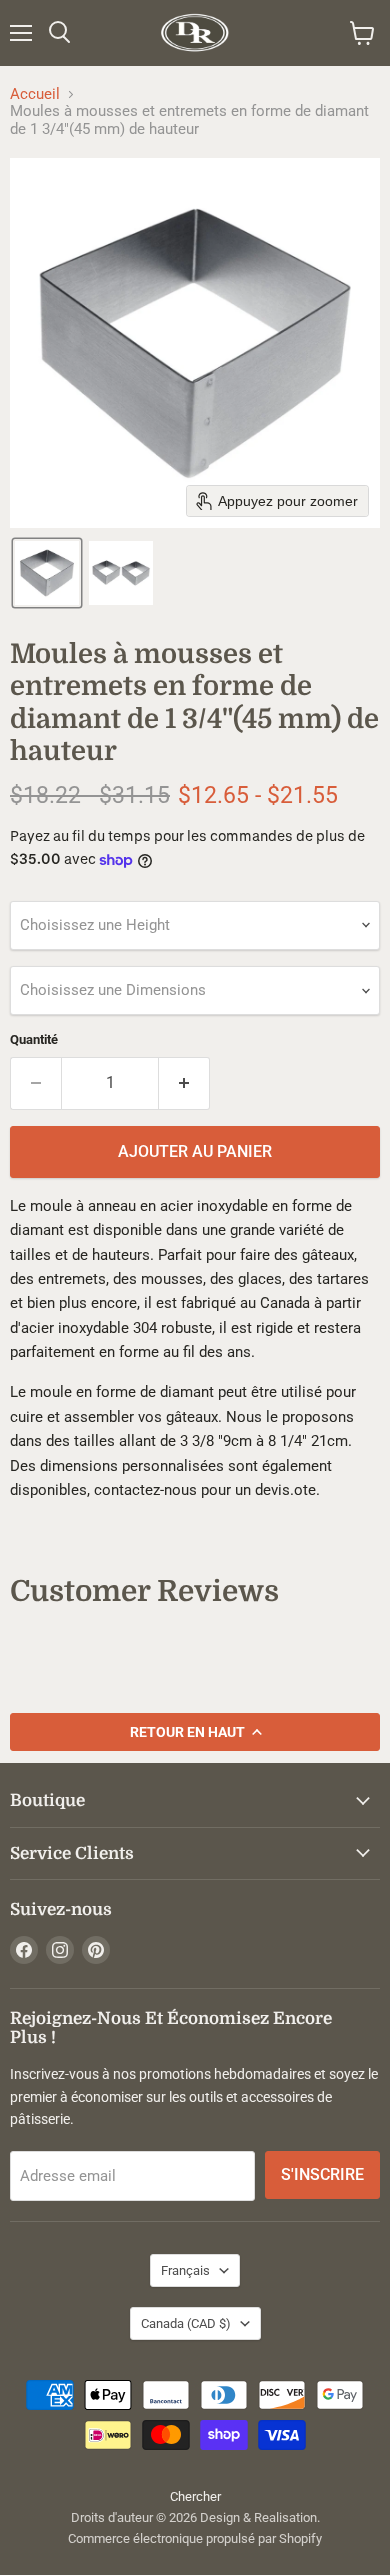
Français (185, 2270)
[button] (47, 573)
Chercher (195, 2496)
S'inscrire (322, 2174)
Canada (186, 2323)
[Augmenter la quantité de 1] (184, 1083)
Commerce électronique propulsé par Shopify (195, 2538)
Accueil (35, 94)
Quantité (34, 1039)
